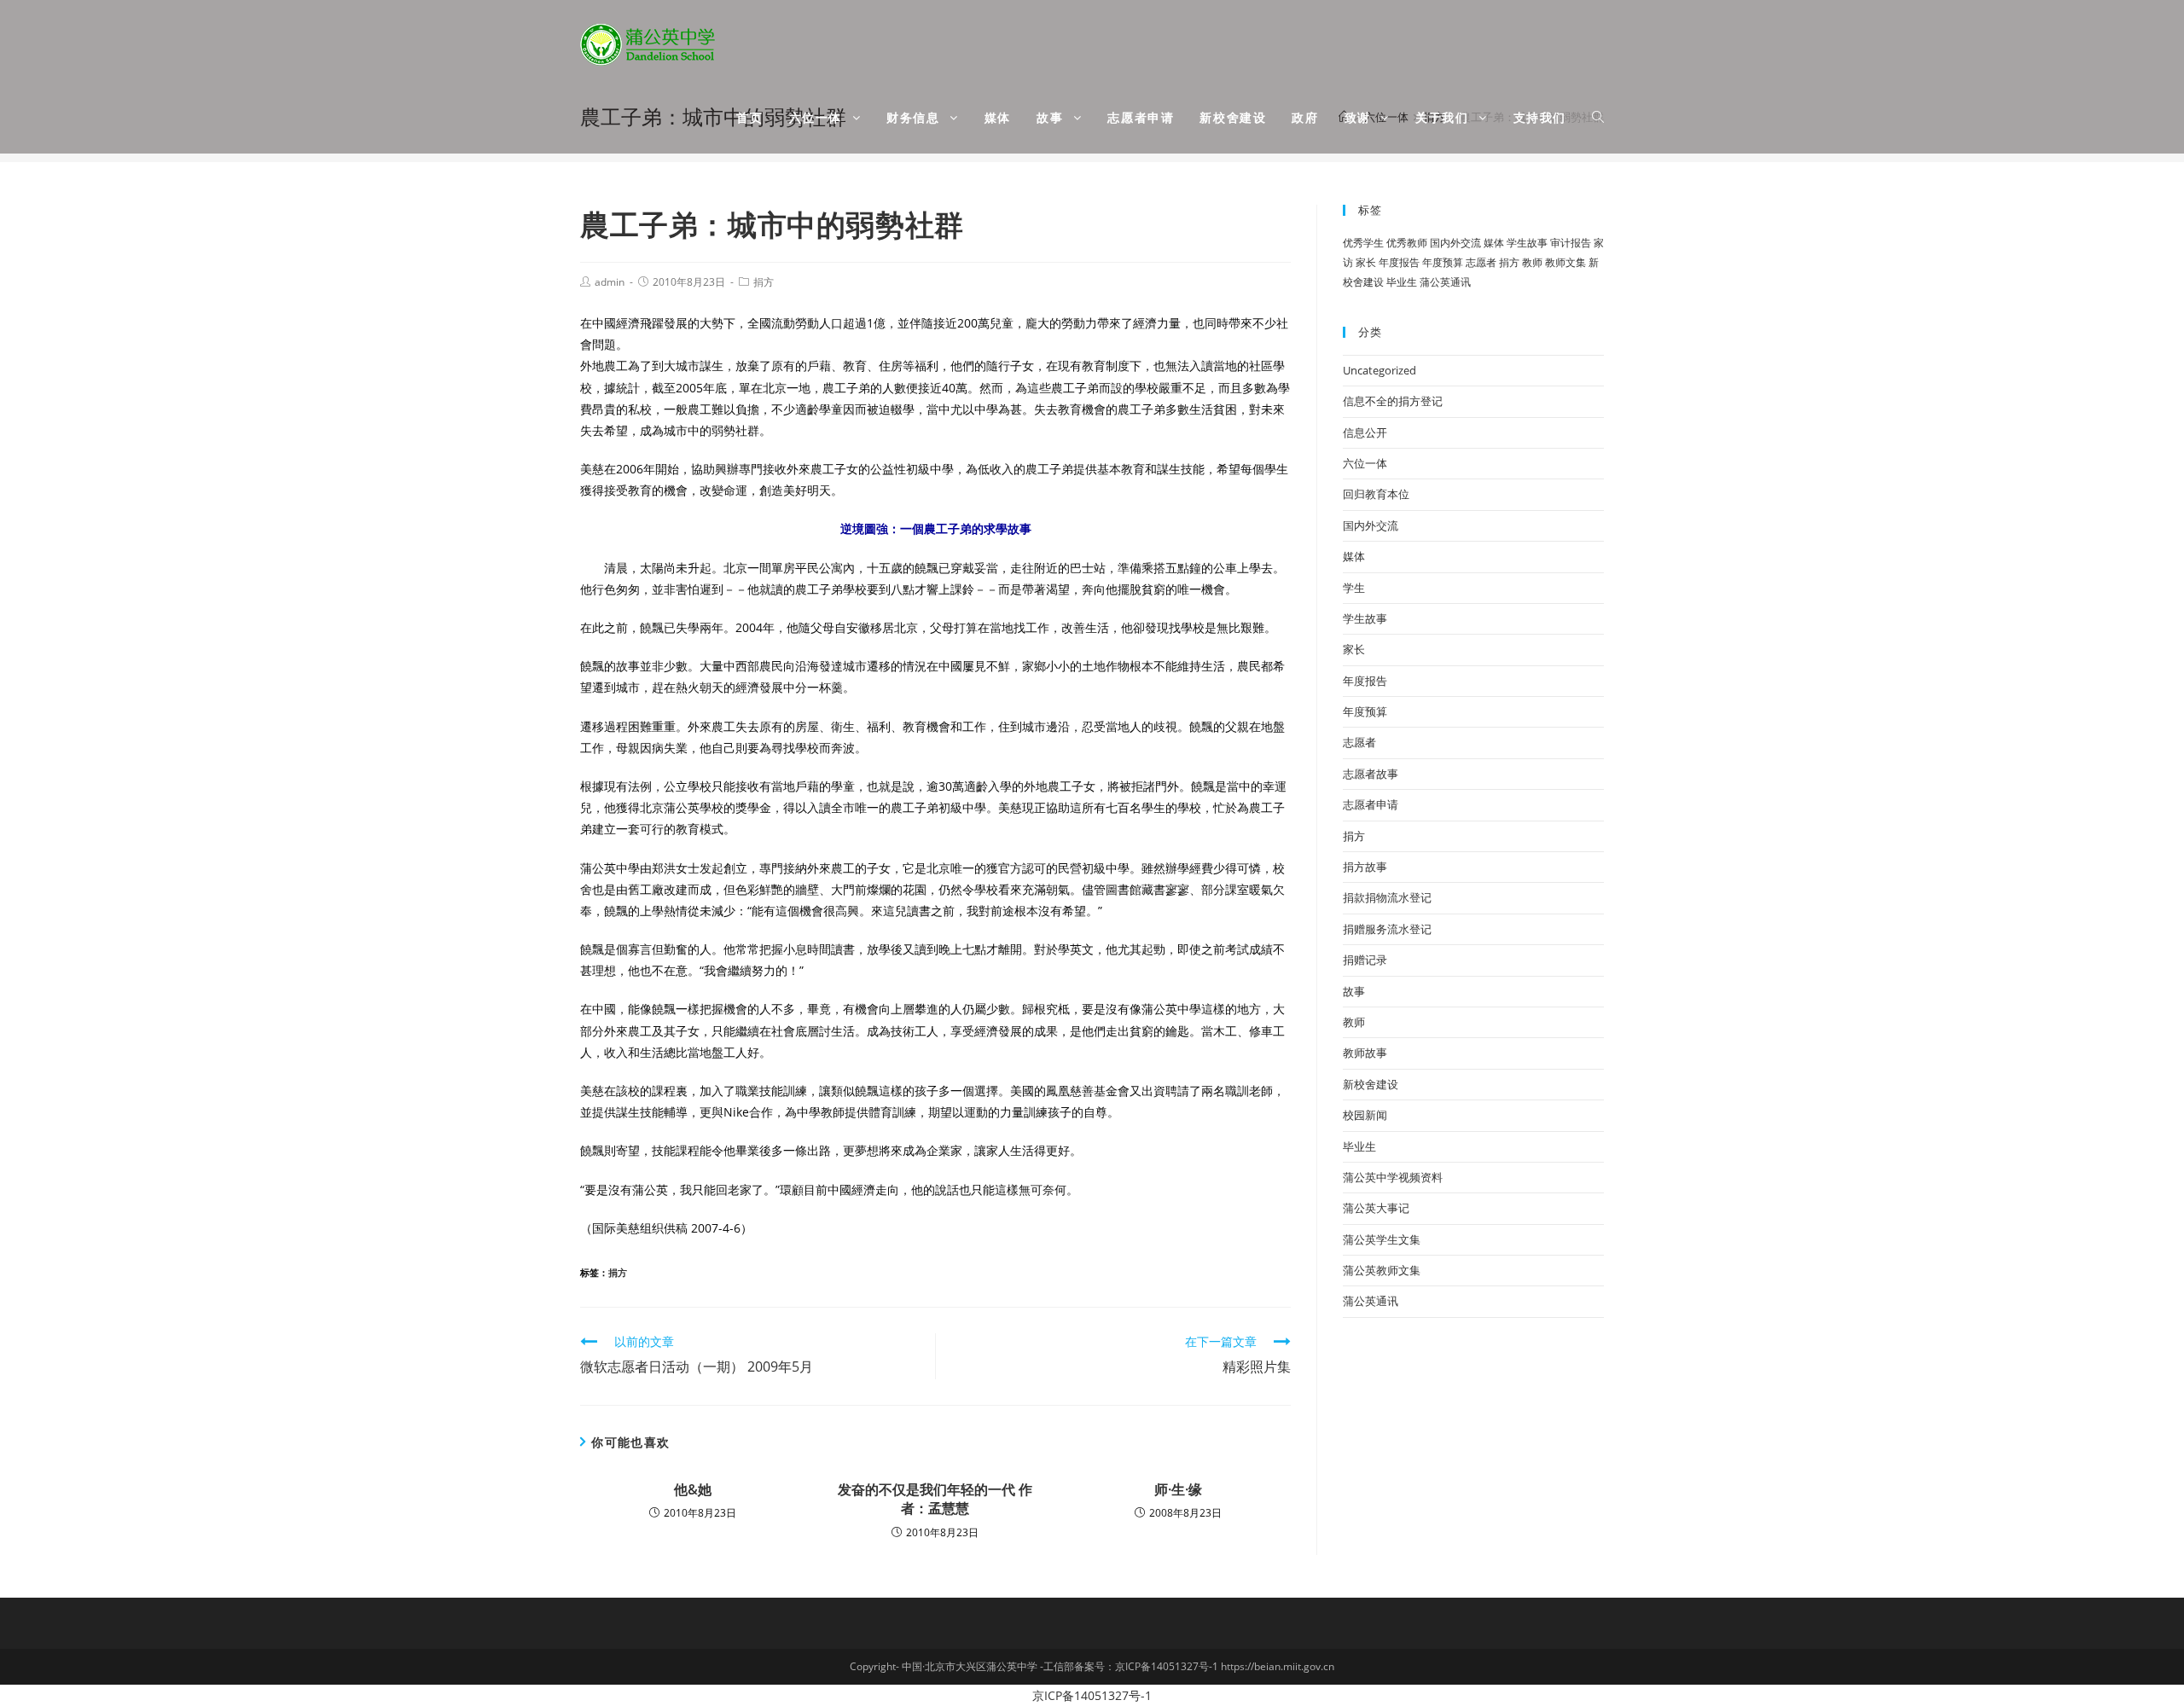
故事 (1354, 991)
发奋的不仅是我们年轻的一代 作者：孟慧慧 (935, 1499)
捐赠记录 (1365, 960)
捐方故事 (1365, 867)
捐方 (764, 282)
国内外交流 (1455, 243)
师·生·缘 (1178, 1489)
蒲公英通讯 (1445, 282)
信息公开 (1365, 432)
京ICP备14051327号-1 (1092, 1695)
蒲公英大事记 (1376, 1208)
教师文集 (1565, 262)
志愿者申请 (1371, 804)
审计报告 (1571, 243)
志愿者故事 (1371, 774)
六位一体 (1365, 463)
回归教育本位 (1376, 494)
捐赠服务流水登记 (1387, 929)
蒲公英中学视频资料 (1393, 1177)
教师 (1532, 262)
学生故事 (1527, 243)
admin (610, 282)
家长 (1366, 262)
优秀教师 (1407, 243)
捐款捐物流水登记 (1387, 897)
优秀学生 (1363, 243)
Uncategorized (1380, 370)
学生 (1354, 588)
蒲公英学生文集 (1382, 1239)
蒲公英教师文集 (1382, 1270)
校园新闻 (1365, 1115)
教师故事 (1365, 1053)
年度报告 (1399, 262)
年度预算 (1443, 262)
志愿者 (1481, 262)
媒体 (1494, 243)
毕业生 (1402, 282)
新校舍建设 (1371, 1084)
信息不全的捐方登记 (1393, 401)
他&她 (693, 1489)
